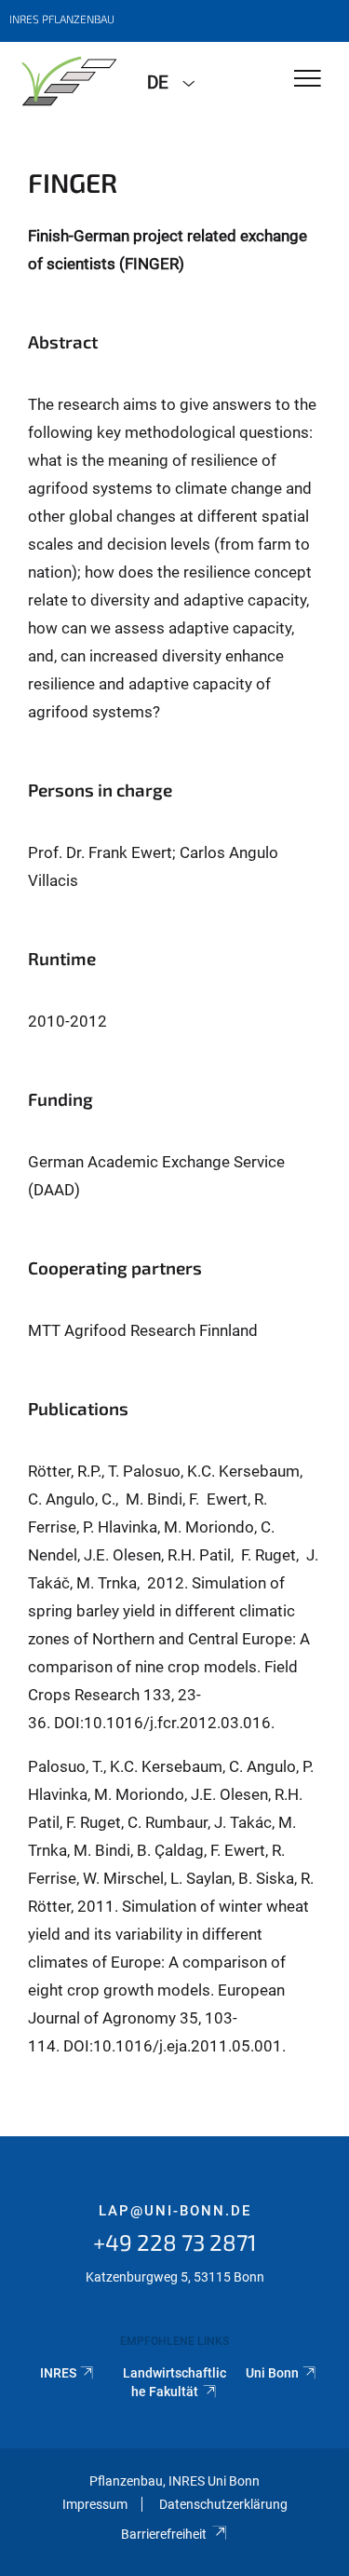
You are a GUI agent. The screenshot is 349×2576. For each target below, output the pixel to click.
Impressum (95, 2504)
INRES (58, 2373)
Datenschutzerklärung (223, 2504)
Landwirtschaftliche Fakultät (174, 2382)
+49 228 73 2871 (175, 2242)
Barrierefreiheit (164, 2534)
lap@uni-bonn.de (175, 2211)
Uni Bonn (272, 2373)
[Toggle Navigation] (308, 80)
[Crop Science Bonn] (67, 81)
